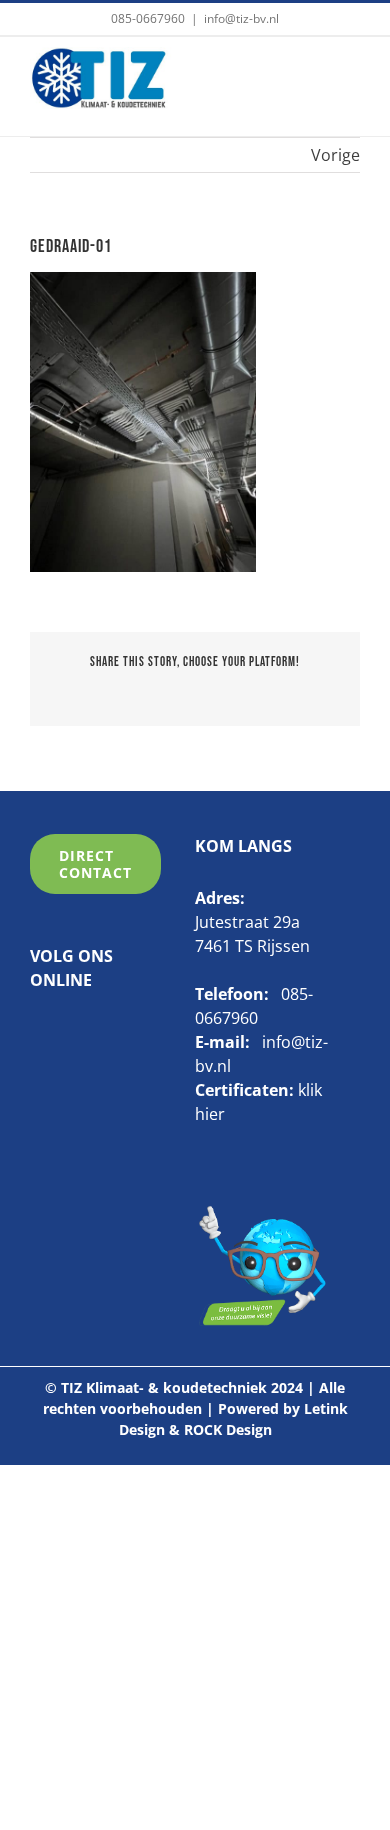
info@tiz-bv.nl (241, 18)
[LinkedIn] (69, 1031)
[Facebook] (38, 1031)
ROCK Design (228, 1429)
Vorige (335, 155)
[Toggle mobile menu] (348, 77)
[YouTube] (100, 1031)
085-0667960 (148, 18)
